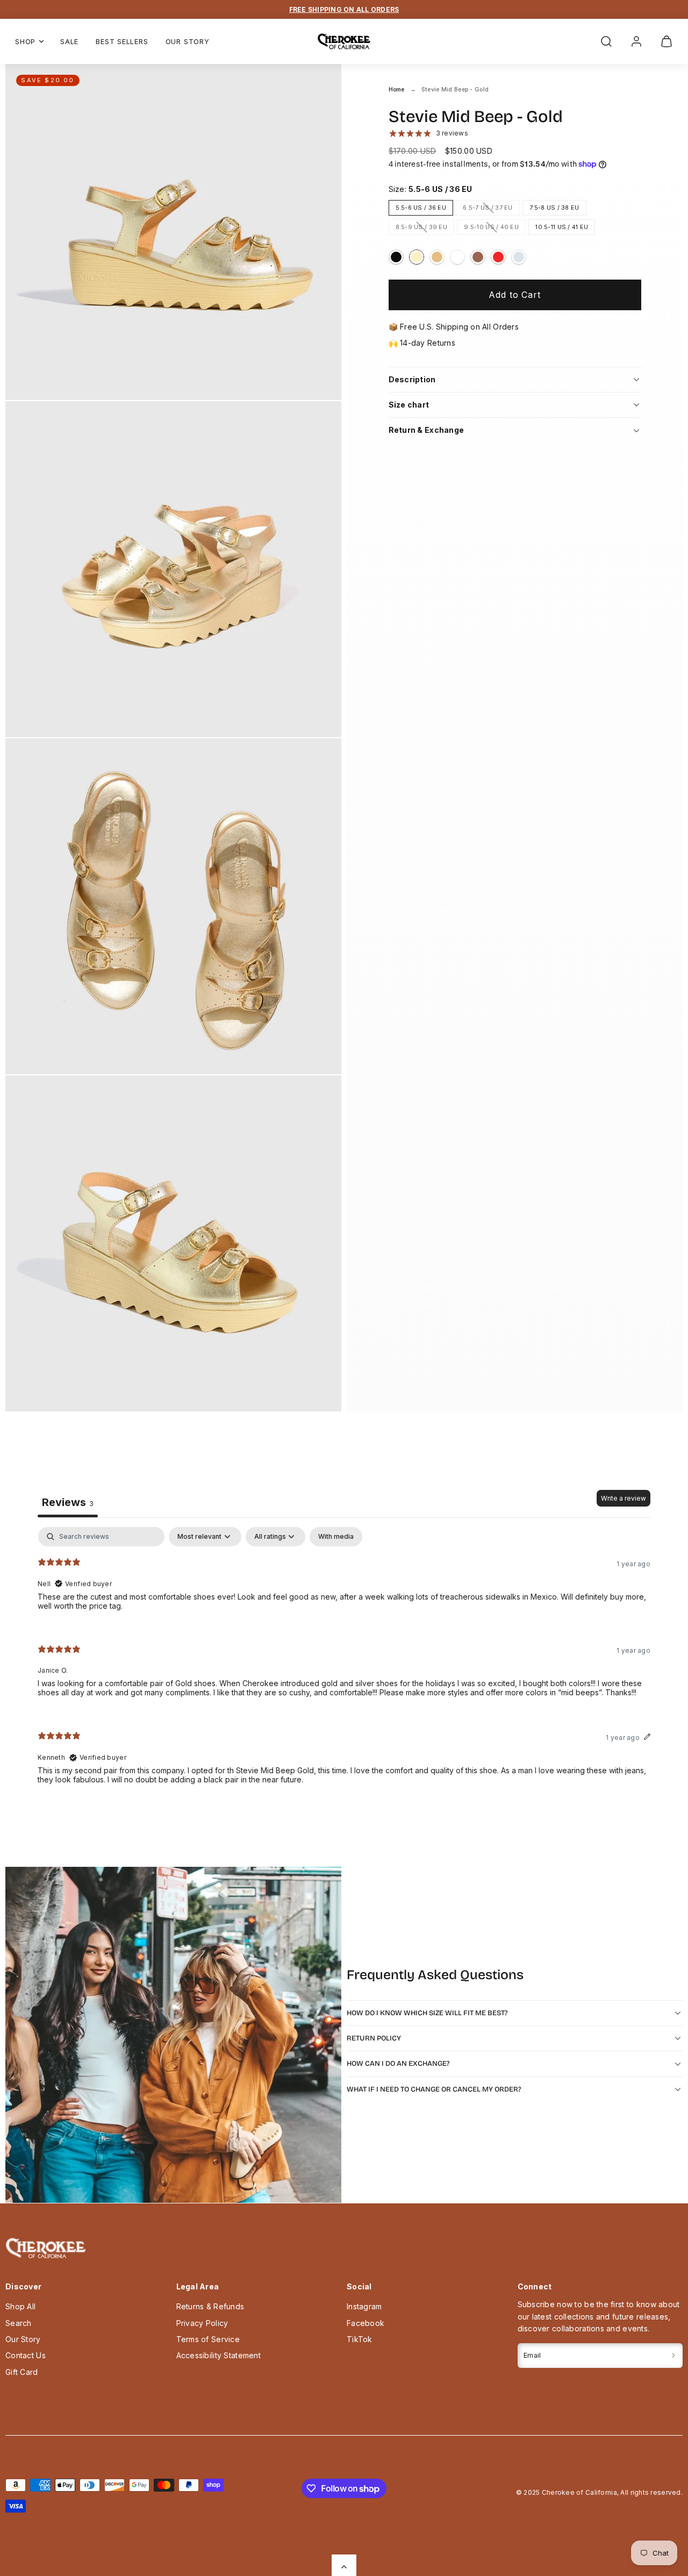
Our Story (188, 41)
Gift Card (22, 2372)
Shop (25, 41)
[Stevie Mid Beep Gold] (417, 257)
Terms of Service (208, 2339)
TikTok (360, 2339)
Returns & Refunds (210, 2306)
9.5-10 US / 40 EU (495, 229)
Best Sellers (122, 41)
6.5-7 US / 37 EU (491, 209)
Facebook (365, 2323)
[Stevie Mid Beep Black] (396, 257)
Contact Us (26, 2355)
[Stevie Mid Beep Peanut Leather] (478, 257)
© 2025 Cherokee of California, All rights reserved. (599, 2492)
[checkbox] (336, 1537)
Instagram (364, 2306)
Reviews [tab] (68, 1502)
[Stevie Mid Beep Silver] (519, 257)
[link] (636, 41)
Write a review (623, 1498)
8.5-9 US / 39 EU (425, 229)
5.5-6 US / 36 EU (421, 208)
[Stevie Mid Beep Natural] (437, 257)
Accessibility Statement (218, 2355)
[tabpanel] (344, 1664)
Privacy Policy (202, 2323)
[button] (606, 41)
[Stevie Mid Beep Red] (498, 257)
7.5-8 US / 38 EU (554, 208)
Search (19, 2323)
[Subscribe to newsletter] (673, 2355)
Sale (69, 41)
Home (397, 90)
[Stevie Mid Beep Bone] (457, 257)
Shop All (20, 2306)
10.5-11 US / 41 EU (562, 227)
